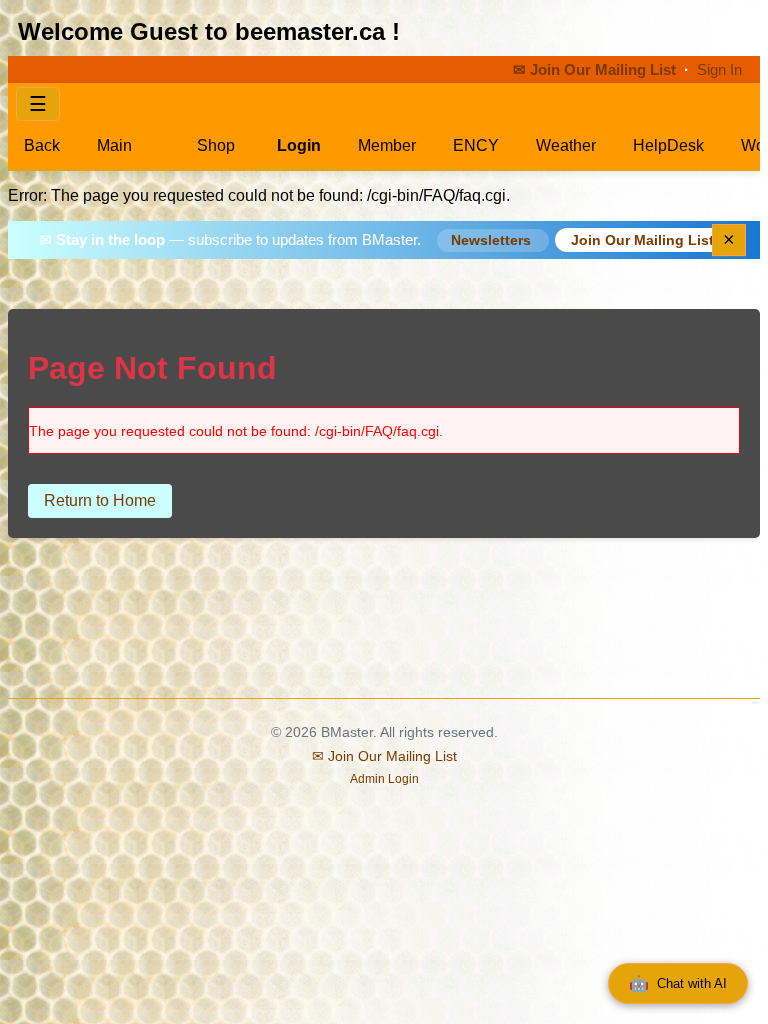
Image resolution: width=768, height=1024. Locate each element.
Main (114, 145)
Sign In (719, 70)
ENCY (476, 145)
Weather (566, 145)
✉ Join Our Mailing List (596, 70)
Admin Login (384, 779)
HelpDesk (668, 145)
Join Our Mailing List (642, 240)
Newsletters (493, 240)
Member (387, 145)
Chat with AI (678, 983)
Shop (214, 145)
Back (42, 145)
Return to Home (100, 500)
